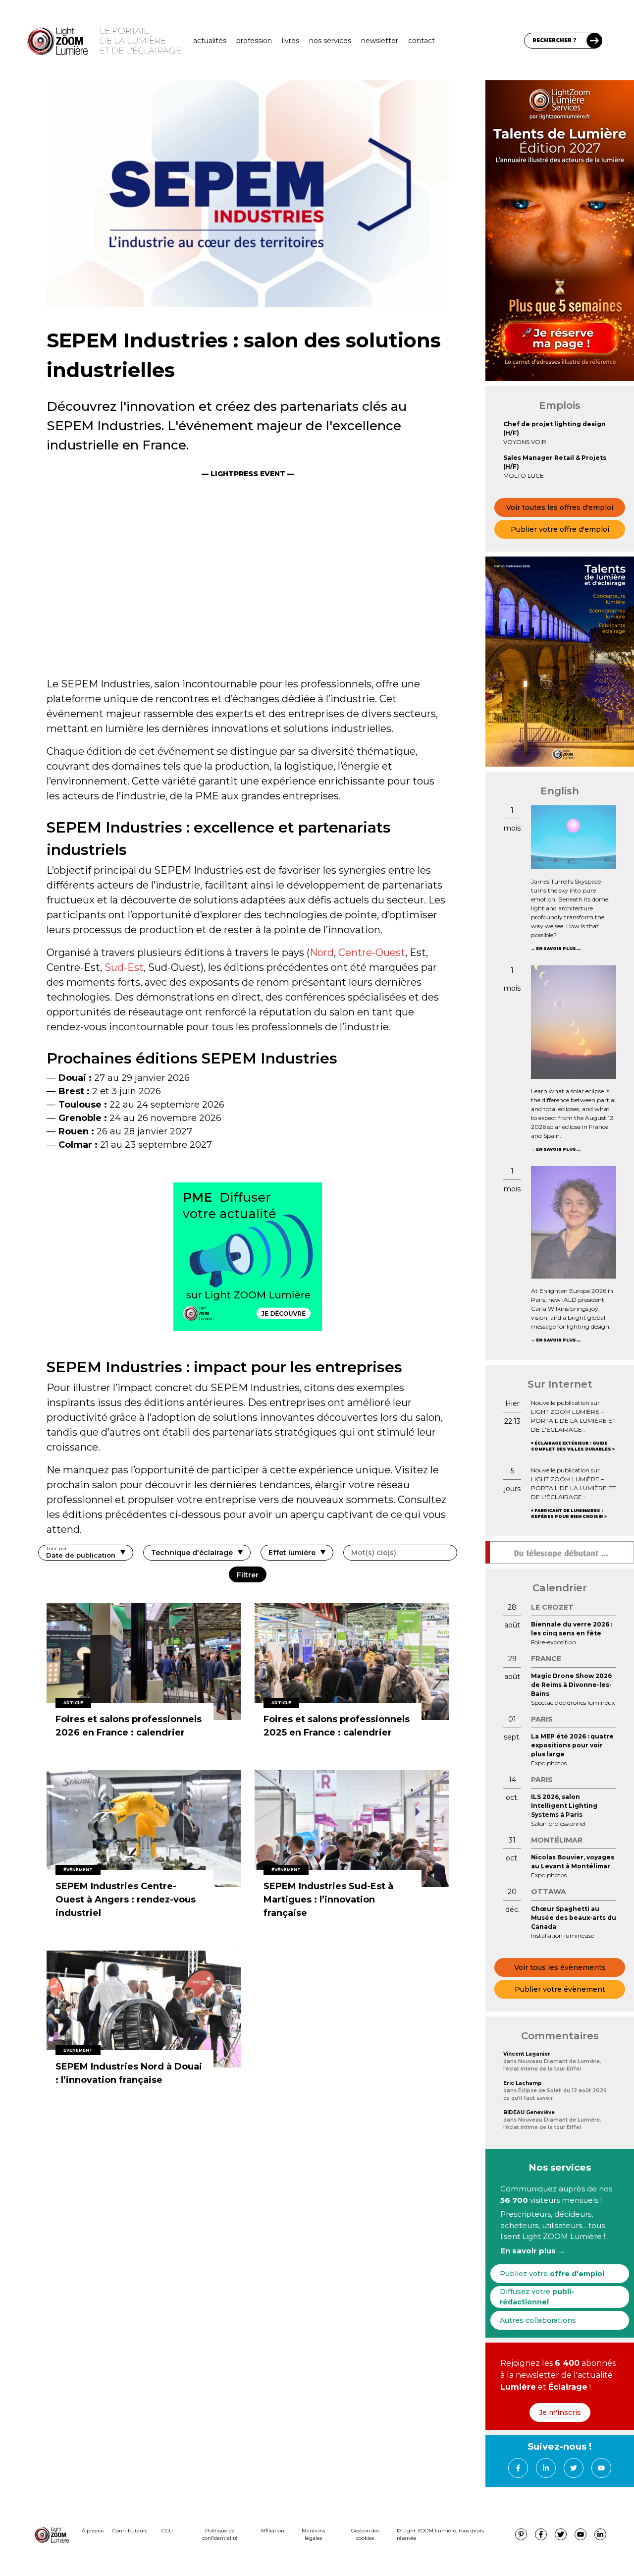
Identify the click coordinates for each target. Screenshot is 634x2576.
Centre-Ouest (372, 952)
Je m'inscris (560, 2412)
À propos (93, 2531)
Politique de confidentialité (220, 2534)
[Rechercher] (594, 41)
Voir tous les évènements (560, 1967)
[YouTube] (601, 2468)
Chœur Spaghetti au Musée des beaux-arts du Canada (574, 1918)
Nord (322, 952)
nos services (330, 41)
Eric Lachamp (523, 2083)
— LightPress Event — (248, 474)
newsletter (380, 41)
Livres (291, 41)
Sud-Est (124, 967)
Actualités (210, 41)
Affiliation (272, 2531)
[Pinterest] (521, 2534)
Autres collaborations (538, 2320)
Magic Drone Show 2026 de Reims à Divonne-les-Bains (571, 1685)
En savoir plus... (558, 949)
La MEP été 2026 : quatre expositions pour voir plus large (572, 1745)
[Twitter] (574, 2468)
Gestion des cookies (365, 2534)
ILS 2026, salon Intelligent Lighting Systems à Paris (564, 1806)
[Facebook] (518, 2468)
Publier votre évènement (560, 1989)
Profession (254, 41)
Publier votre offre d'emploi (560, 529)
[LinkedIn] (546, 2468)
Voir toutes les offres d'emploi (560, 507)
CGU (167, 2531)
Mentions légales (313, 2534)
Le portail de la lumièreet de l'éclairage (140, 41)
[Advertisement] (248, 592)
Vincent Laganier (527, 2054)
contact (422, 41)
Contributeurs (130, 2531)
